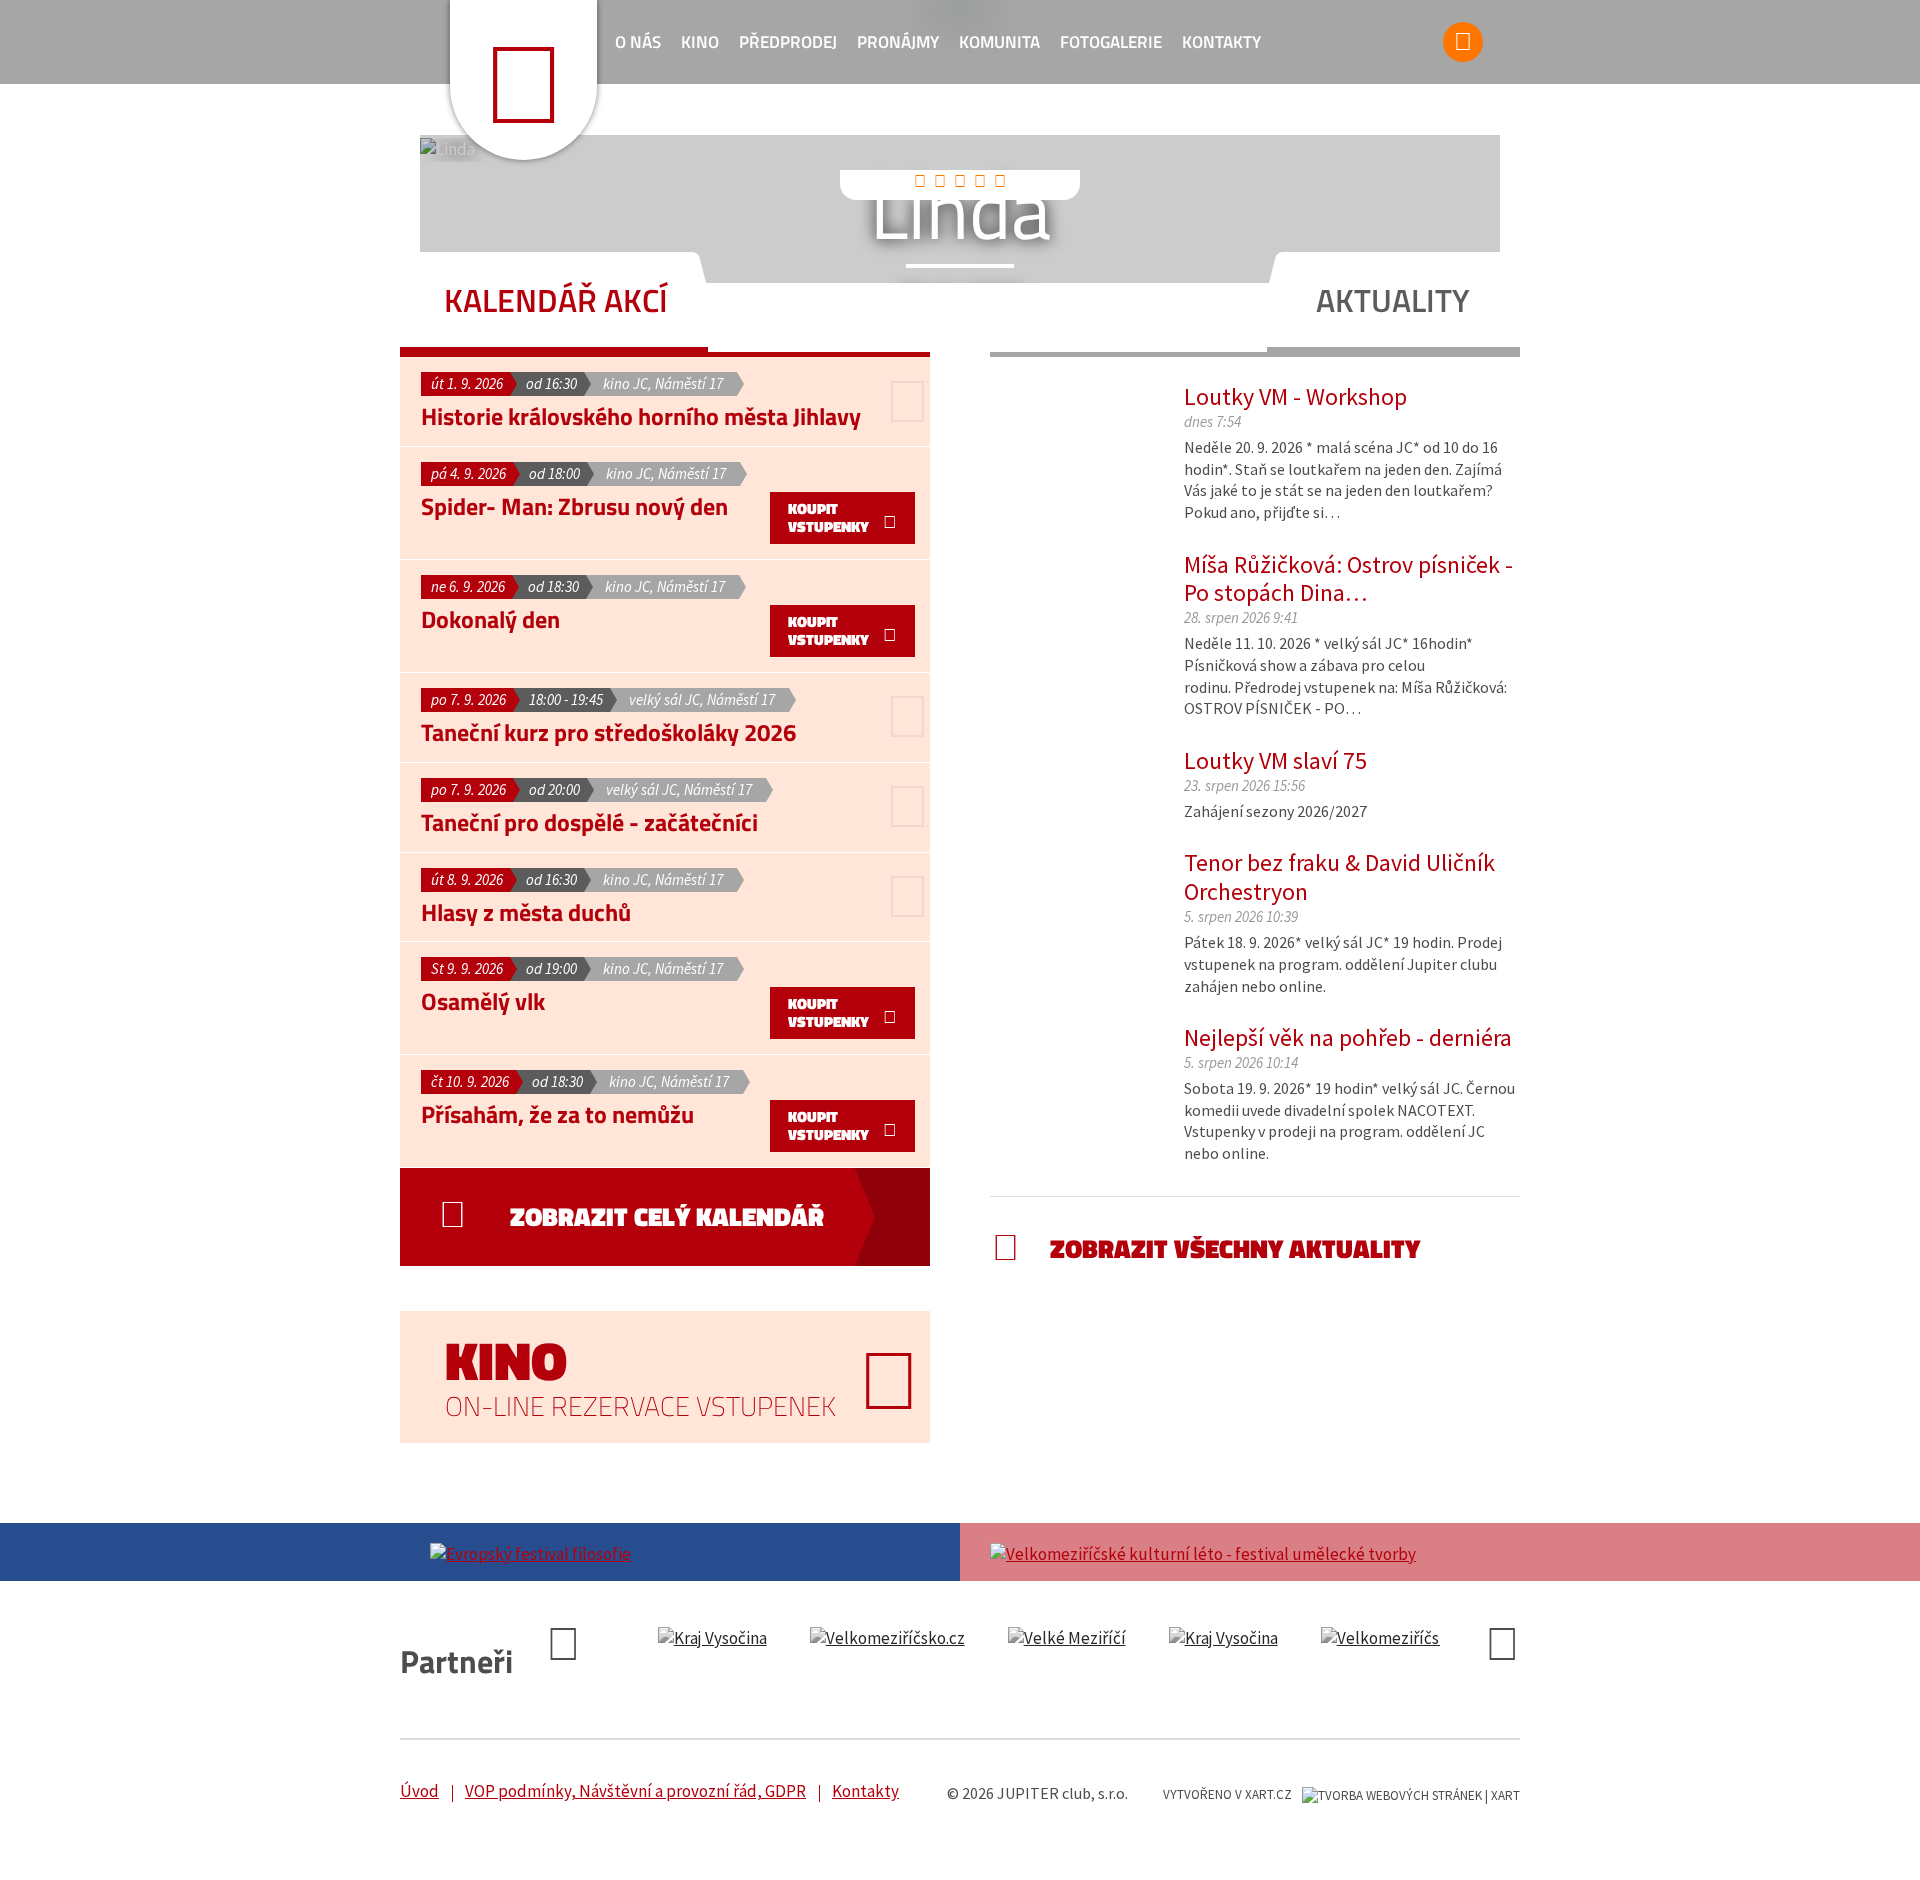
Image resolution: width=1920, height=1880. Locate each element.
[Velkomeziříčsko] (887, 1639)
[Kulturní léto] (1240, 1552)
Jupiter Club (523, 80)
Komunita (999, 42)
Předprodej (788, 42)
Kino (700, 42)
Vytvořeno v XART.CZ (1227, 1794)
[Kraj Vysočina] (712, 1639)
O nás (638, 42)
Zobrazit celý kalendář (667, 1216)
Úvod (419, 1791)
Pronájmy (898, 42)
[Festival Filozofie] (680, 1552)
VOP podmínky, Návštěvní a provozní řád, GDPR (635, 1791)
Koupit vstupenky (828, 517)
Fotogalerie (1111, 42)
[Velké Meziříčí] (1067, 1639)
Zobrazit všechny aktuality (1235, 1248)
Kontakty (1221, 42)
